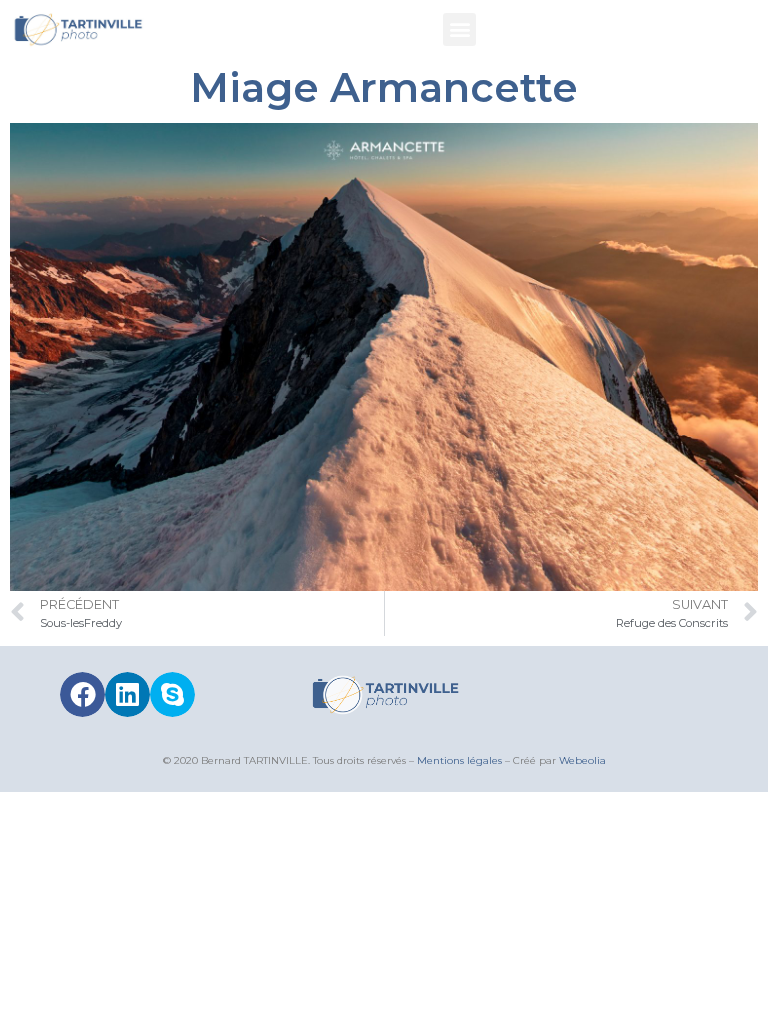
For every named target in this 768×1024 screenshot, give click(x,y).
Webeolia (582, 760)
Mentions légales (459, 760)
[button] (459, 29)
